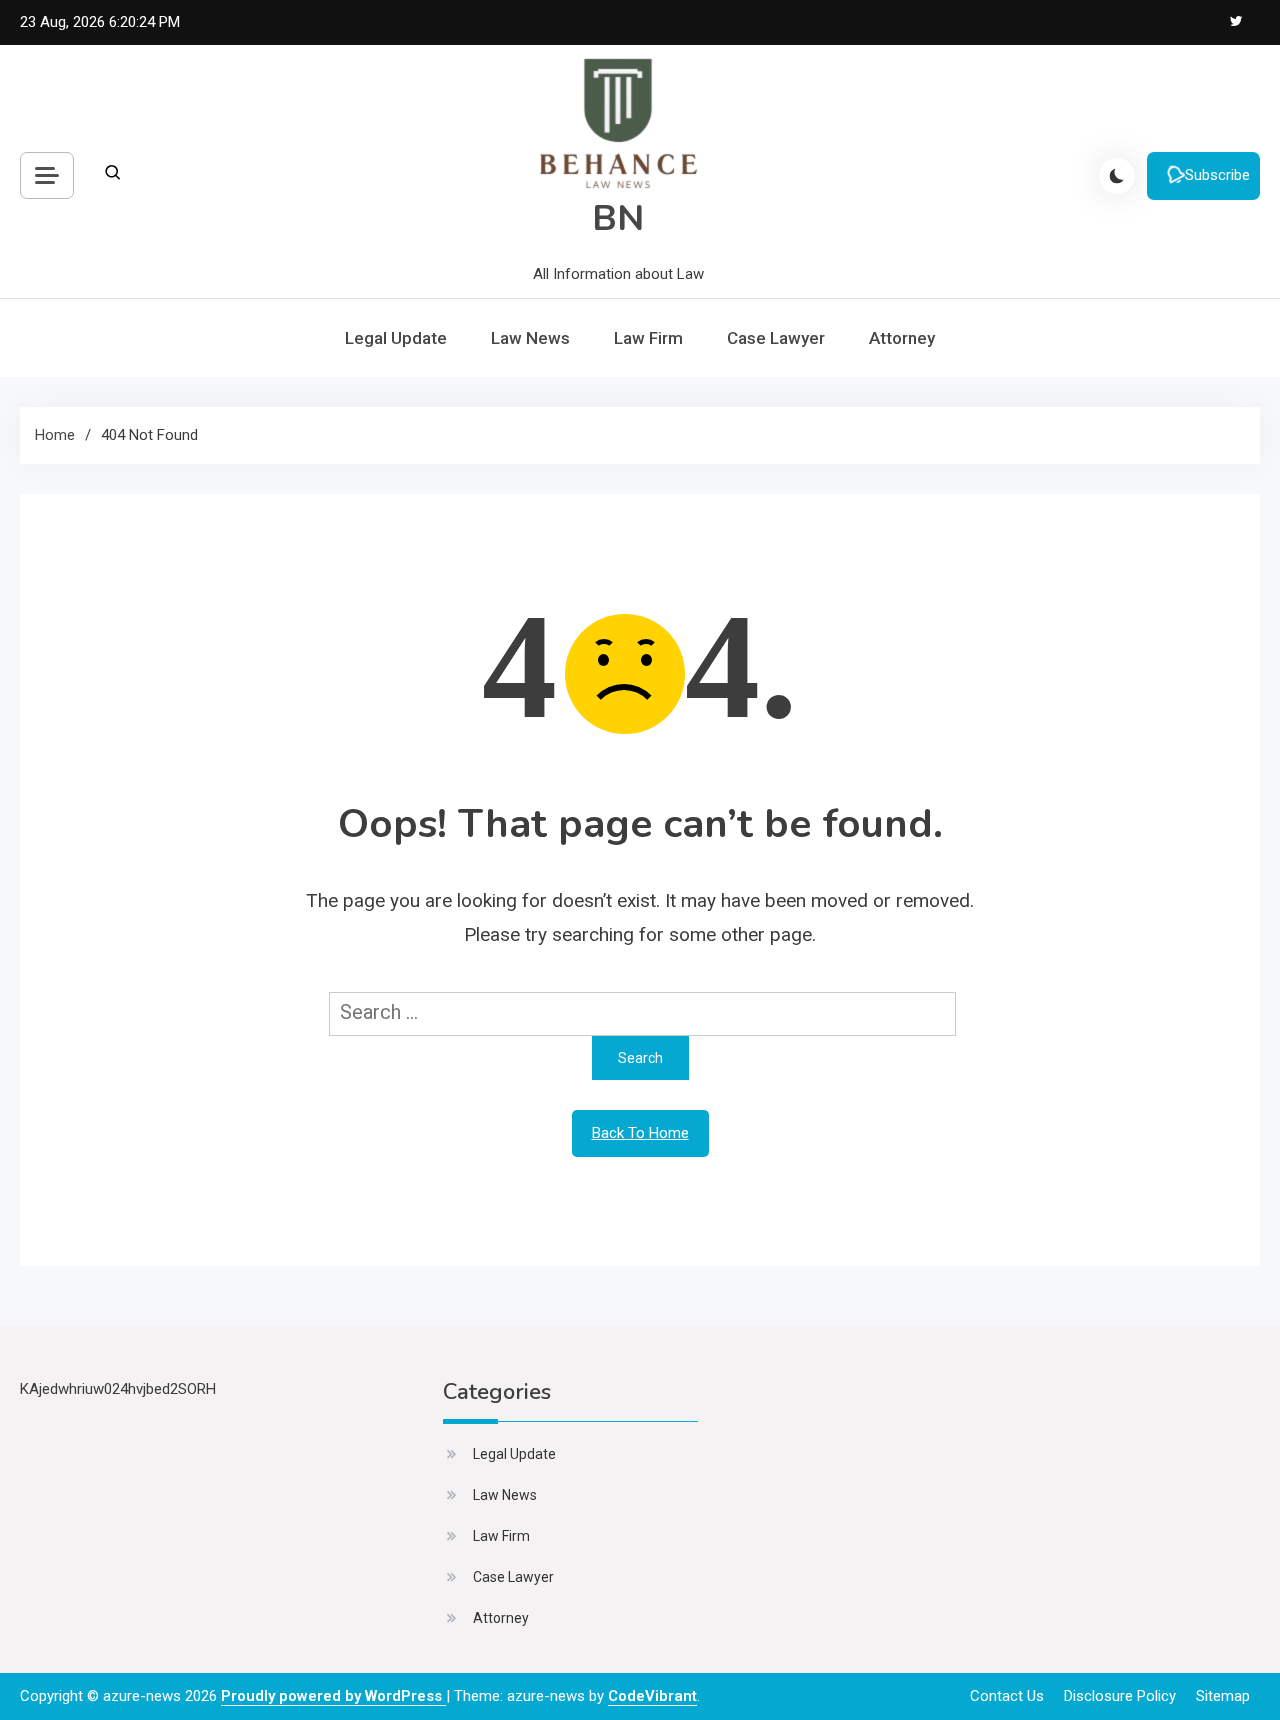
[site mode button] (1117, 176)
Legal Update (396, 338)
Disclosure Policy (1120, 1696)
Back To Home (640, 1133)
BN (618, 218)
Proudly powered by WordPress (333, 1696)
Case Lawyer (776, 338)
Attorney (902, 338)
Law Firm (648, 338)
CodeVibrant (652, 1696)
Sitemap (1223, 1696)
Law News (530, 338)
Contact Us (1007, 1696)
